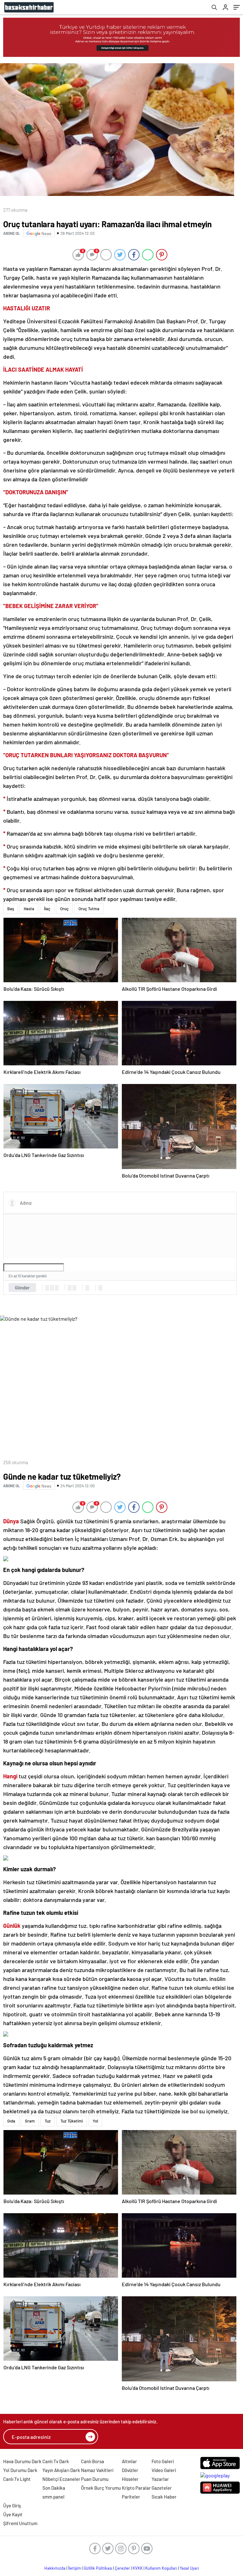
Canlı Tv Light (17, 2479)
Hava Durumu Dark (22, 2461)
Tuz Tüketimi (72, 2121)
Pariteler (131, 2497)
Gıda (11, 2121)
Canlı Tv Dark (56, 2461)
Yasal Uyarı (189, 2568)
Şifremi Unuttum (20, 2523)
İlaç (47, 909)
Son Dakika (54, 2488)
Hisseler (130, 2479)
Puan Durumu (95, 2479)
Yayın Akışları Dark (61, 2470)
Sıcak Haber (164, 2497)
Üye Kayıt (13, 2514)
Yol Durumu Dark (20, 2470)
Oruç (64, 909)
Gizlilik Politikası (98, 2568)
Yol (95, 2121)
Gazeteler (162, 2488)
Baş (11, 909)
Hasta (29, 909)
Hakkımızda (55, 2568)
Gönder (22, 1288)
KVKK (138, 2568)
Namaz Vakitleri (97, 2470)
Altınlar (129, 2461)
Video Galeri (164, 2470)
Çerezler (122, 2568)
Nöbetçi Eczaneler (61, 2479)
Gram (30, 2121)
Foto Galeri (163, 2461)
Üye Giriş (12, 2506)
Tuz (48, 2121)
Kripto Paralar (136, 2488)
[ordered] (70, 1288)
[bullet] (74, 1288)
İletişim (75, 2568)
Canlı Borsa (93, 2461)
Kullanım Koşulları (161, 2568)
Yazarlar (160, 2479)
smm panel (53, 2497)
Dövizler (130, 2470)
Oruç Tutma (89, 909)
